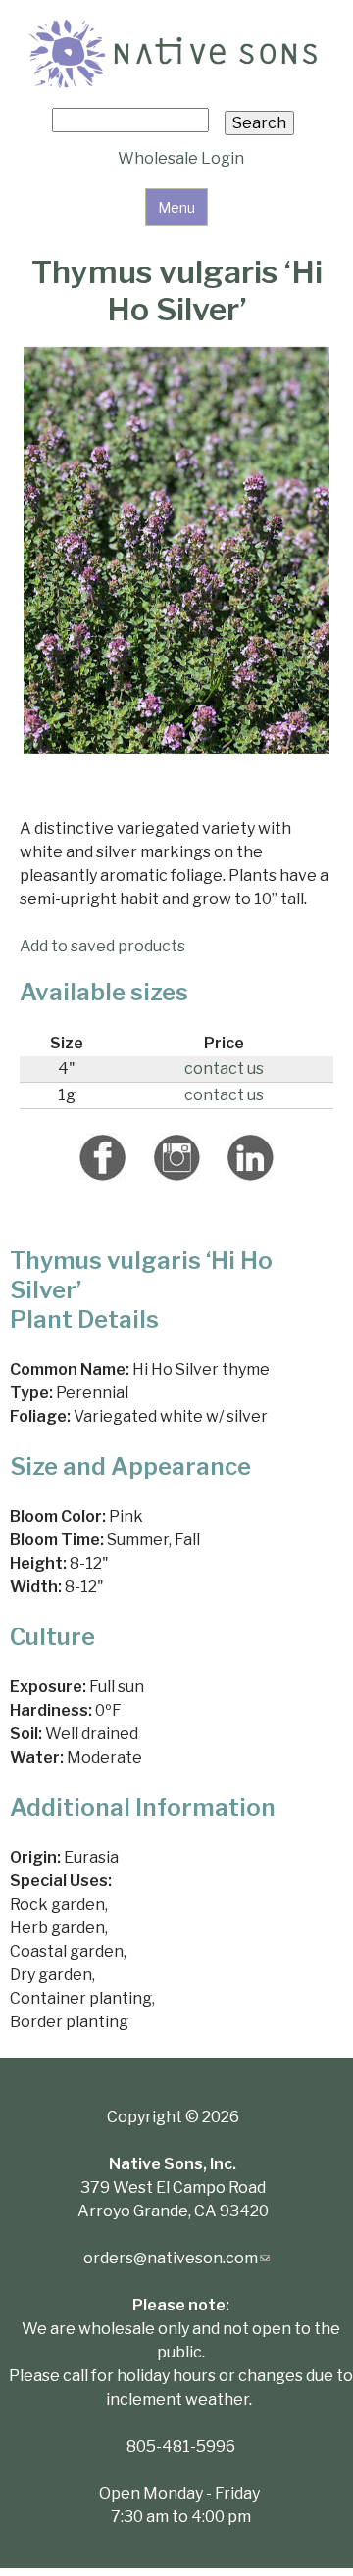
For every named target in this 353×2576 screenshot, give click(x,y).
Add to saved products (102, 946)
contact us (224, 1069)
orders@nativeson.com (176, 2258)
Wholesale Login (181, 158)
